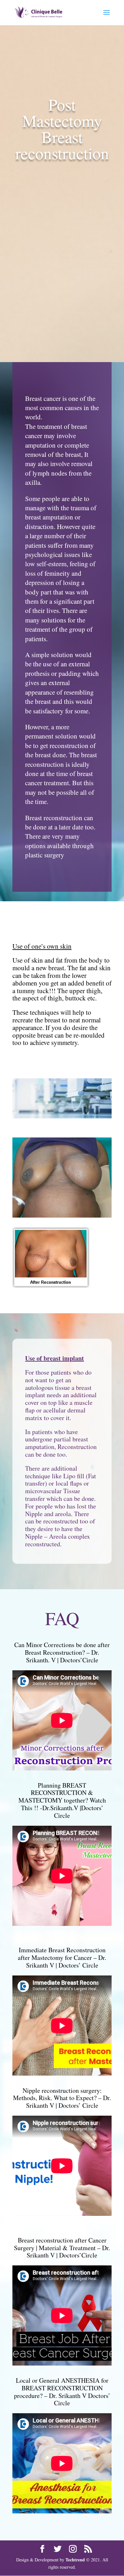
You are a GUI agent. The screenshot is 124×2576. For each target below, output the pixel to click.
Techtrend (75, 2560)
